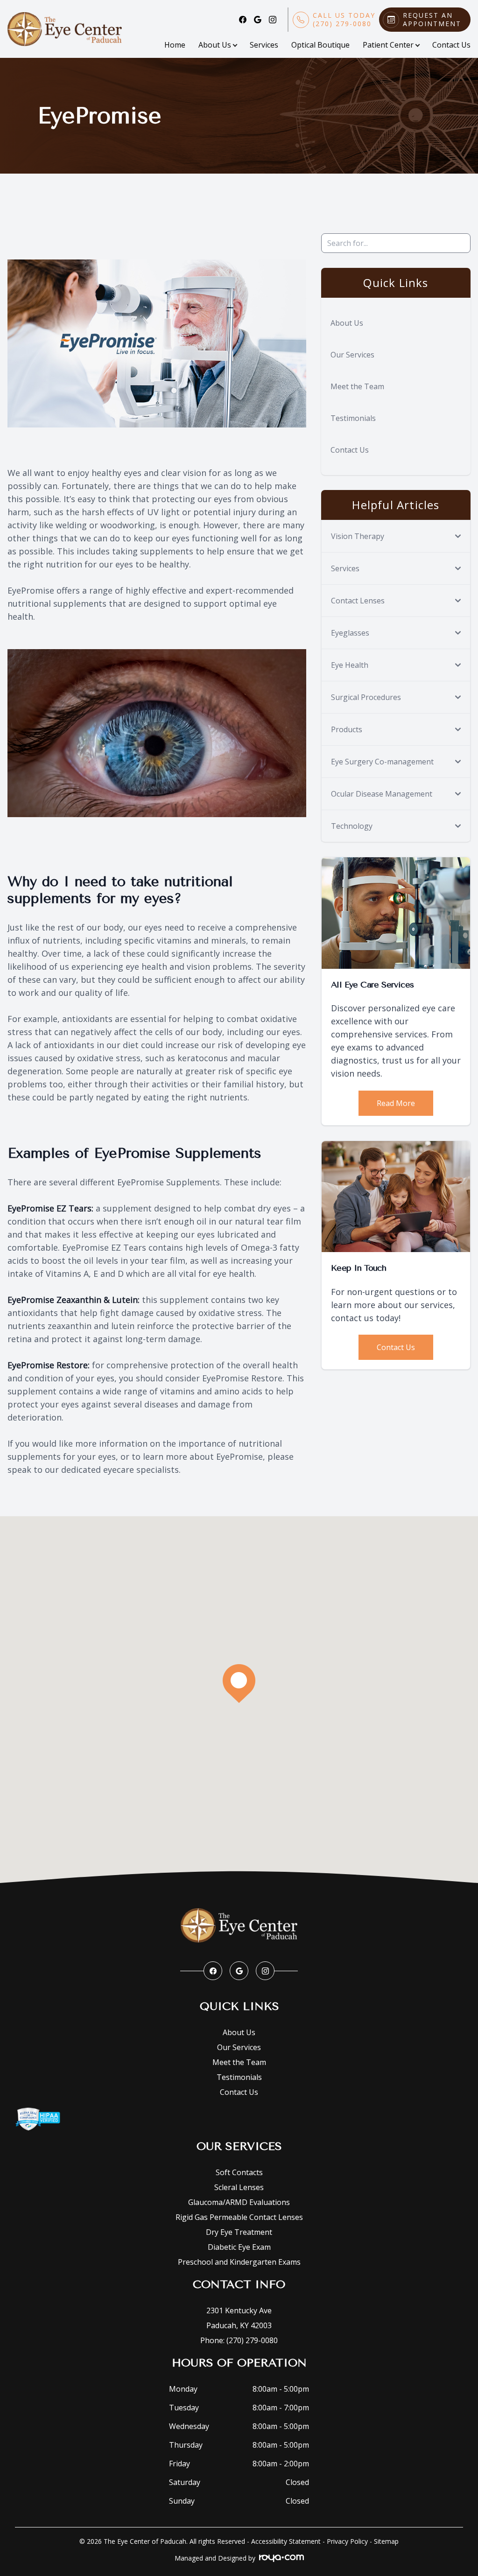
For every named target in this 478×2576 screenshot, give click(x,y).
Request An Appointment (432, 20)
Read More (396, 1103)
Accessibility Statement (286, 2541)
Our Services (352, 355)
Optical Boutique (320, 45)
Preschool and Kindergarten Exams (239, 2262)
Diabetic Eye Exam (239, 2247)
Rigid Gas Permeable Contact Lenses (239, 2217)
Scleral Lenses (239, 2187)
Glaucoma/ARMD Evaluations (239, 2202)
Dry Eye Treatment (239, 2232)
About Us (347, 323)
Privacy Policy (347, 2541)
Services (264, 45)
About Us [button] (215, 45)
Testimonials (353, 418)
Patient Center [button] (388, 45)
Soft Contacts (239, 2172)
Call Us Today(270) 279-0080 (344, 20)
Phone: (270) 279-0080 (239, 2340)
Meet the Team (357, 386)
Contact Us (451, 45)
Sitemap (386, 2541)
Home (175, 45)
